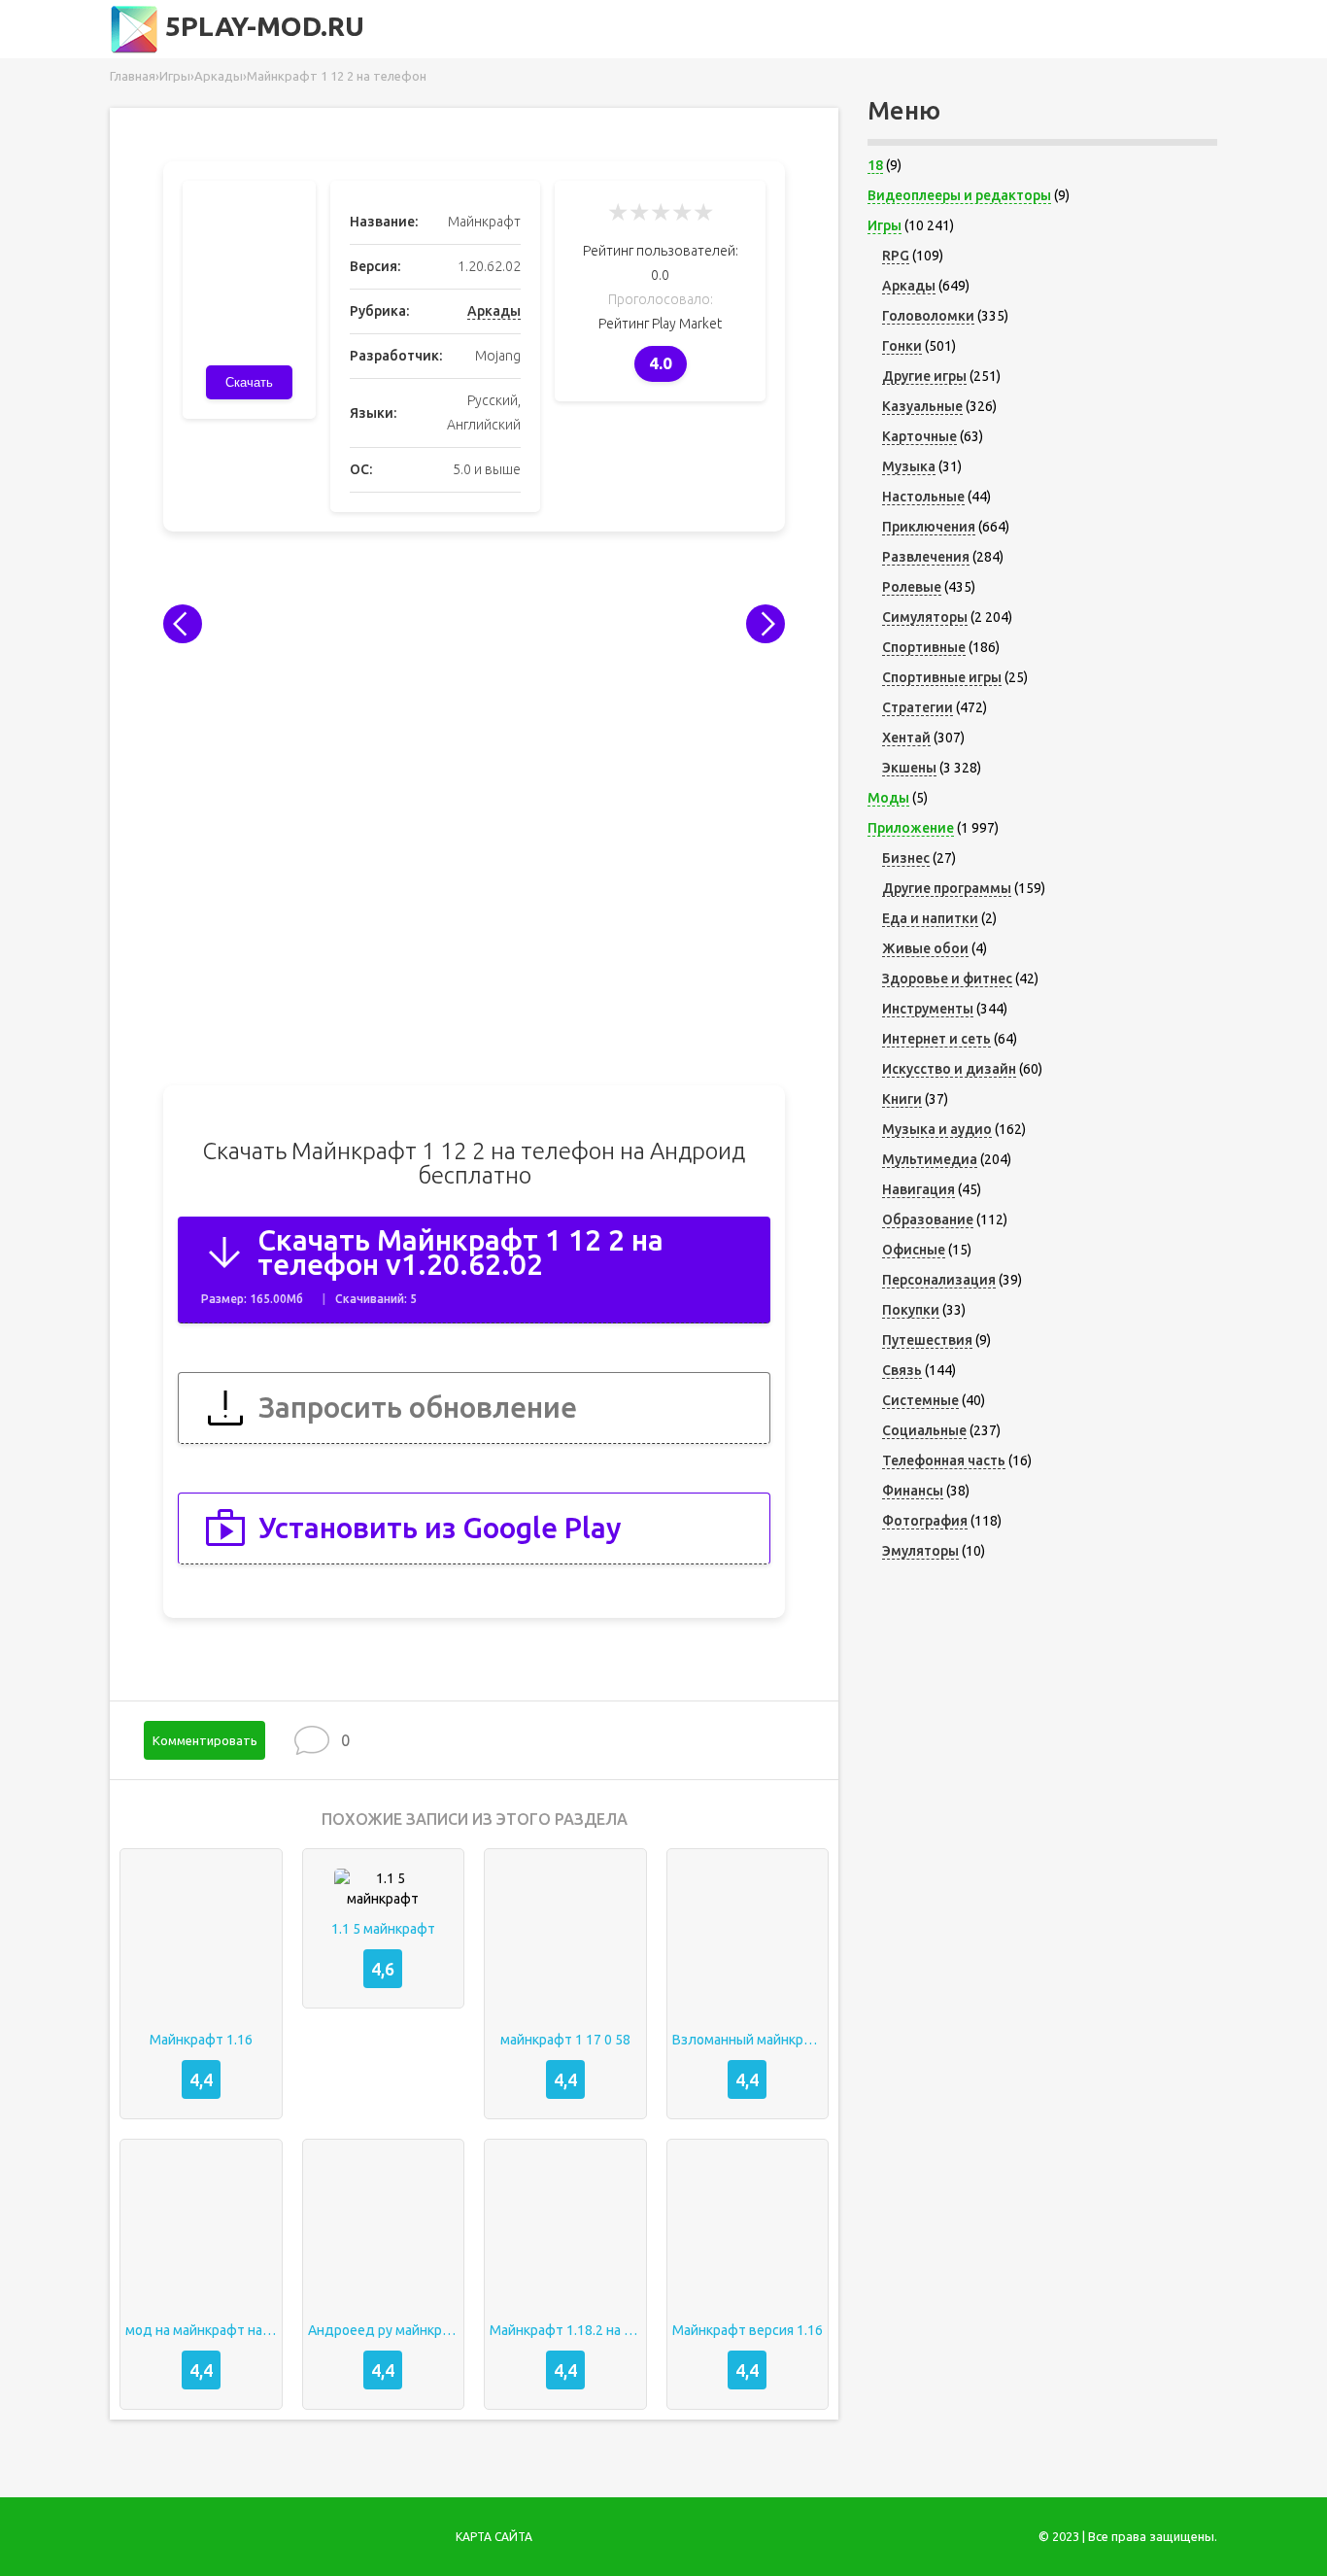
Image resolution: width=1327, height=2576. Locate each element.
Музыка (909, 466)
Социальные (924, 1430)
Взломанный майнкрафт (748, 2040)
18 (875, 165)
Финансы (913, 1491)
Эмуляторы (920, 1551)
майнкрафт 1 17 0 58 (565, 2040)
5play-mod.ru (261, 26)
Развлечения (926, 557)
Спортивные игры (942, 677)
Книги (902, 1099)
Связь (902, 1370)
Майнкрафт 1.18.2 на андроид (565, 2330)
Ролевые (912, 587)
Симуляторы (925, 617)
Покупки (911, 1310)
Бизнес (906, 858)
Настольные (923, 497)
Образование (928, 1219)
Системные (920, 1400)
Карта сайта (494, 2537)
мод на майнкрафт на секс (201, 2330)
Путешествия (927, 1340)
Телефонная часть (944, 1460)
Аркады (494, 311)
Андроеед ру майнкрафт (384, 2330)
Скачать (249, 382)
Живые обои (925, 948)
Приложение (911, 828)
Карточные (919, 436)
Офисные (914, 1250)
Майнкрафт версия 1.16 (748, 2330)
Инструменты (928, 1009)
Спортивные (924, 647)
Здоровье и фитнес (947, 979)
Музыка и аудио (937, 1129)
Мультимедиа (930, 1159)
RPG (896, 256)
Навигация (919, 1189)
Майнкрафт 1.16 (201, 2040)
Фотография (925, 1521)
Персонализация (939, 1280)
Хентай (906, 738)
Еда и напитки (930, 918)
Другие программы (947, 888)
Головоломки (928, 316)
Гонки (902, 346)
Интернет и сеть (936, 1039)
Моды (888, 798)
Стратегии (918, 707)
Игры (885, 225)
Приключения (929, 527)
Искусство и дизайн (949, 1069)
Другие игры (924, 376)
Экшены (909, 768)
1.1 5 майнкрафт (383, 1929)
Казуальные (922, 406)
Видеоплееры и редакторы (959, 195)
